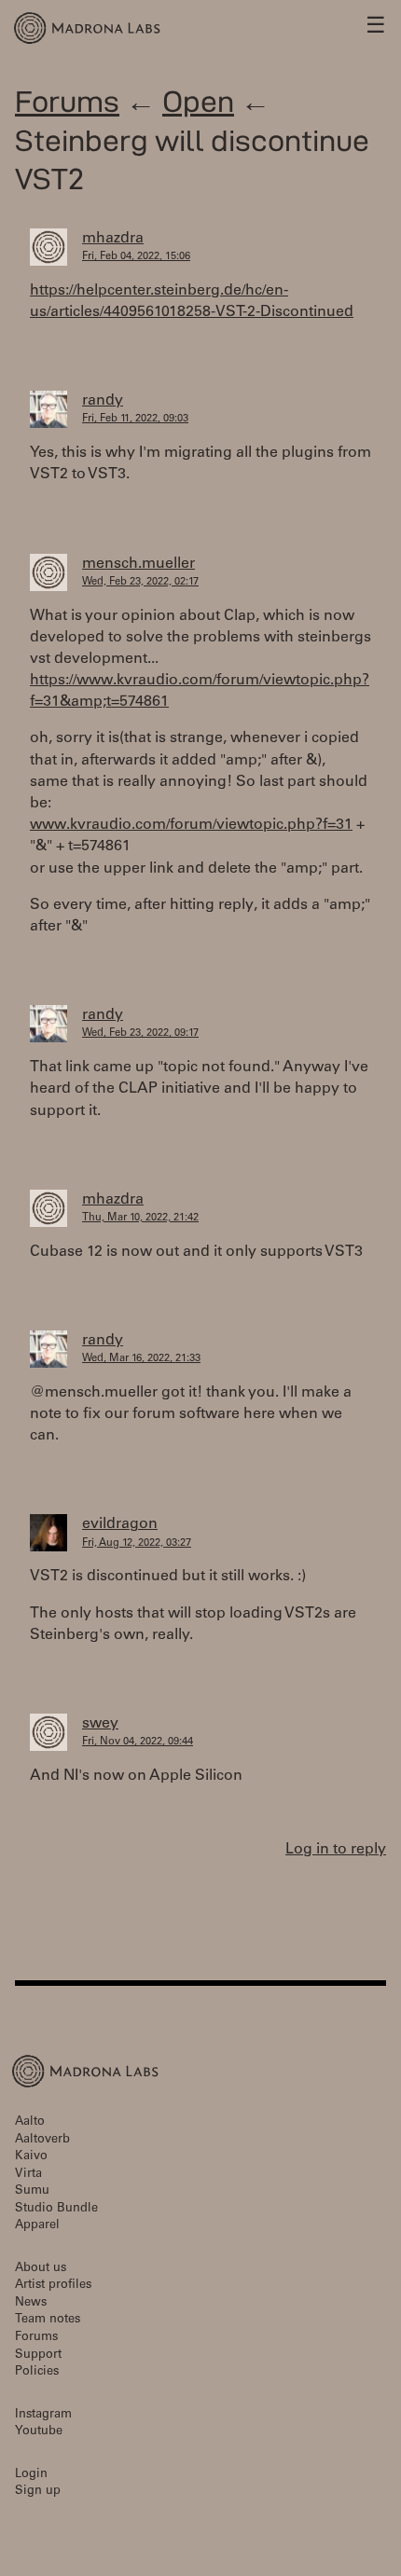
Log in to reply (336, 1850)
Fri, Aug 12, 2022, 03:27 (137, 1543)
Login (31, 2475)
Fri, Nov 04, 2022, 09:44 (138, 1742)
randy (103, 401)
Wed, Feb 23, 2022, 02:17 (140, 582)
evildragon (120, 1524)
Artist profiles (53, 2286)
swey (100, 1724)
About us (41, 2269)
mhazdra (113, 239)
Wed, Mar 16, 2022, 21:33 (141, 1359)
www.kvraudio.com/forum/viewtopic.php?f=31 (191, 825)
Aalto (30, 2122)
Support (38, 2356)
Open (198, 101)
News (31, 2303)
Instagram (43, 2415)
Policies (37, 2372)
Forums (67, 101)
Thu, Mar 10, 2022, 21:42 (140, 1218)
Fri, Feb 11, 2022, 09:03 (135, 419)
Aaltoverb (42, 2140)
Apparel (37, 2226)
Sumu (32, 2191)
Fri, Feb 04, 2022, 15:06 (136, 257)
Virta (28, 2175)
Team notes (48, 2320)
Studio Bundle (56, 2209)
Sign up (38, 2492)
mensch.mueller (138, 564)
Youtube (39, 2432)
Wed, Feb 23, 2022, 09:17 (140, 1033)
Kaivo (31, 2157)
